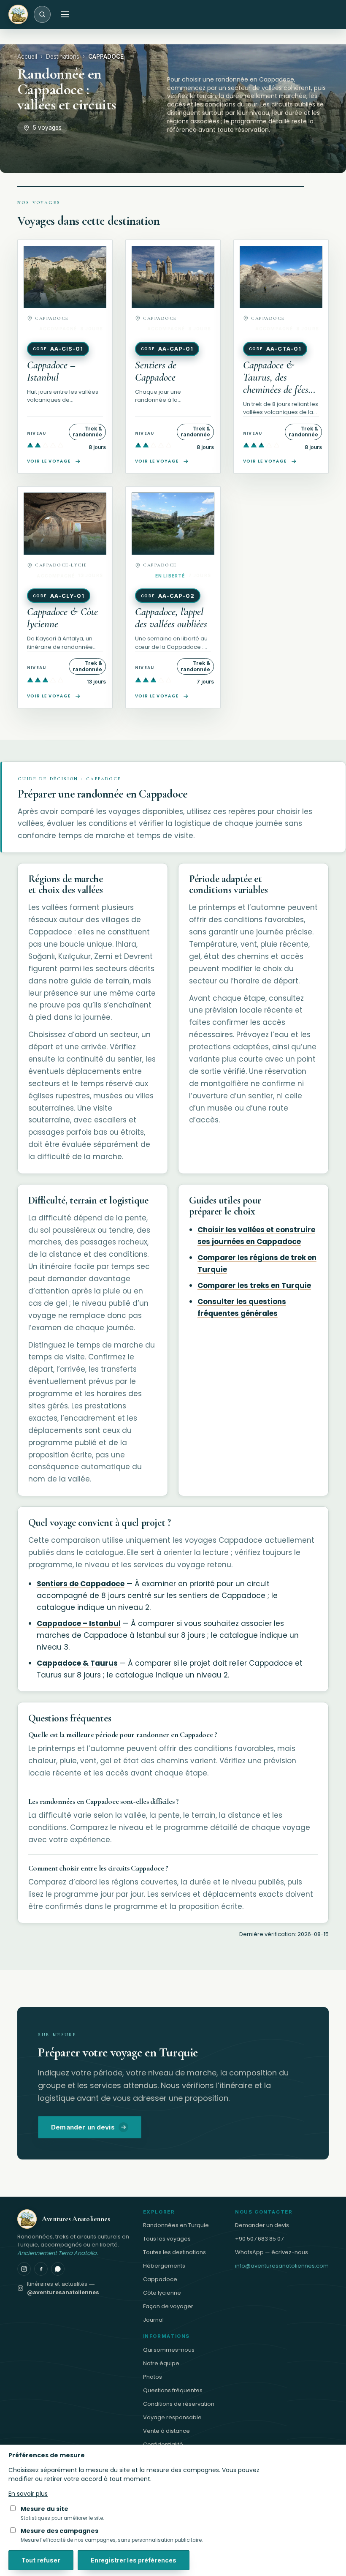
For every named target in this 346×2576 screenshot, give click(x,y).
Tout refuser (41, 2560)
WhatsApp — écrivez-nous (272, 2252)
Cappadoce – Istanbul (79, 1623)
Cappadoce (160, 2279)
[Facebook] (41, 2269)
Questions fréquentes (173, 2390)
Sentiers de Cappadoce (81, 1584)
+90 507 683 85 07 (259, 2239)
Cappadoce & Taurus (77, 1663)
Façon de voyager (168, 2306)
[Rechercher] (42, 14)
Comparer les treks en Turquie (254, 1285)
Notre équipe (161, 2363)
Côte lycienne (162, 2293)
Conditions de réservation (179, 2404)
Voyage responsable (172, 2417)
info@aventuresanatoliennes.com (282, 2266)
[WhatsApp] (58, 2269)
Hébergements (164, 2266)
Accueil (27, 57)
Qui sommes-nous (169, 2350)
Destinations (63, 57)
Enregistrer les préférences (134, 2560)
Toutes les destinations (174, 2252)
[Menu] (65, 14)
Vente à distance (166, 2431)
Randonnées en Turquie (176, 2225)
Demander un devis (83, 2127)
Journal (153, 2320)
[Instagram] (24, 2269)
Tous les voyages (167, 2239)
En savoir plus (28, 2494)
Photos (153, 2377)
